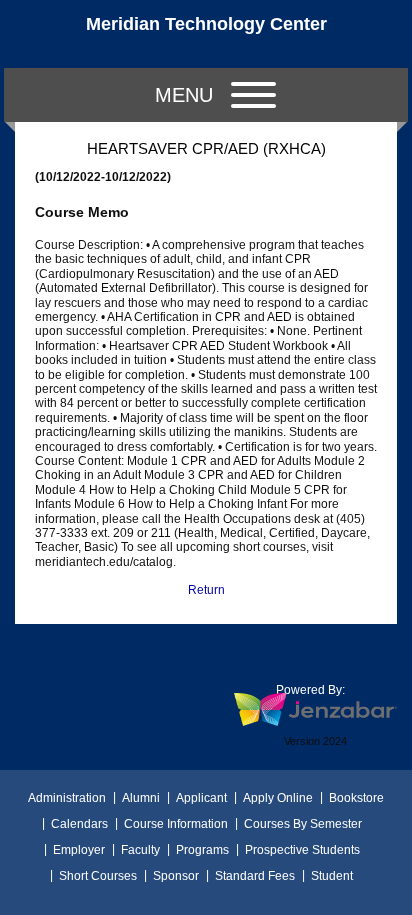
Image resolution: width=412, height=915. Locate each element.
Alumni (141, 798)
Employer (79, 850)
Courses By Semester (303, 824)
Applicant (201, 798)
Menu (184, 95)
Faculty (140, 850)
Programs (202, 850)
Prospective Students (302, 850)
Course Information (176, 824)
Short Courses (98, 876)
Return (206, 590)
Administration (67, 798)
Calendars (79, 824)
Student (332, 876)
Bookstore (356, 798)
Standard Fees (255, 876)
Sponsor (176, 876)
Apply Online (278, 798)
